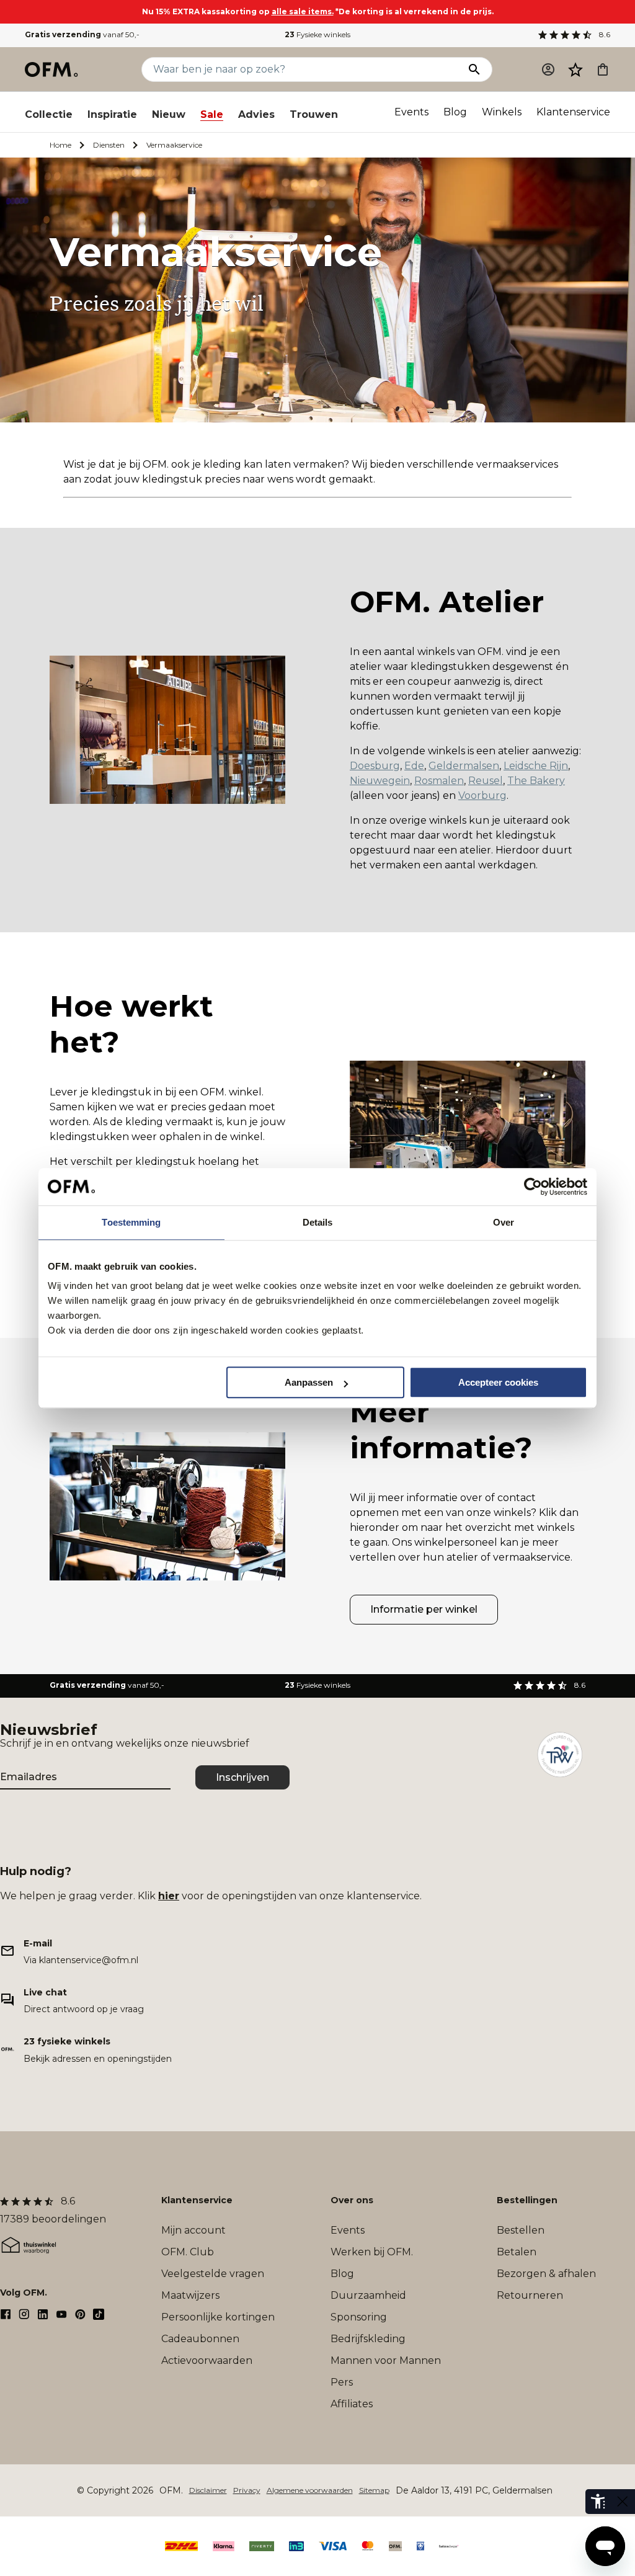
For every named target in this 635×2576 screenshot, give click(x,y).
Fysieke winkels (317, 34)
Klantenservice (573, 112)
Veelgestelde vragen (213, 2274)
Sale (212, 114)
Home (60, 145)
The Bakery (536, 781)
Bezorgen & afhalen (546, 2274)
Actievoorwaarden (207, 2360)
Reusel (486, 781)
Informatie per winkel (424, 1609)
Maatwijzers (190, 2295)
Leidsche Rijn (536, 766)
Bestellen (521, 2230)
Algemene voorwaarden (310, 2490)
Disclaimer (208, 2490)
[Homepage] (52, 69)
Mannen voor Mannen (386, 2360)
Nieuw (169, 114)
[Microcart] (603, 69)
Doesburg (375, 766)
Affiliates (352, 2404)
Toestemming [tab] (131, 1222)
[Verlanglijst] (575, 69)
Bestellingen (527, 2200)
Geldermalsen (464, 766)
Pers (342, 2382)
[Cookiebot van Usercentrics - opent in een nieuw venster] (533, 1187)
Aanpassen (309, 1382)
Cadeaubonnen (200, 2339)
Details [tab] (318, 1222)
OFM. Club (188, 2252)
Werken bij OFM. (372, 2252)
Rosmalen (439, 781)
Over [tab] (504, 1222)
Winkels (502, 112)
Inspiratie (112, 114)
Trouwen (314, 114)
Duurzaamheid (368, 2295)
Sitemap (374, 2490)
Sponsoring (359, 2317)
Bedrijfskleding (368, 2339)
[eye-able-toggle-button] (623, 2502)
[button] (575, 69)
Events (411, 112)
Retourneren (530, 2295)
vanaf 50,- (82, 34)
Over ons (352, 2200)
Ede (414, 766)
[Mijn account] (548, 69)
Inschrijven (242, 1777)
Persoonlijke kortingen (218, 2317)
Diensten (109, 145)
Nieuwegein (380, 781)
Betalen (517, 2252)
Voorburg (482, 796)
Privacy (247, 2490)
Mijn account (193, 2230)
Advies (256, 114)
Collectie (49, 114)
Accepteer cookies (498, 1382)
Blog (455, 112)
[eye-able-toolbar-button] (598, 2502)
